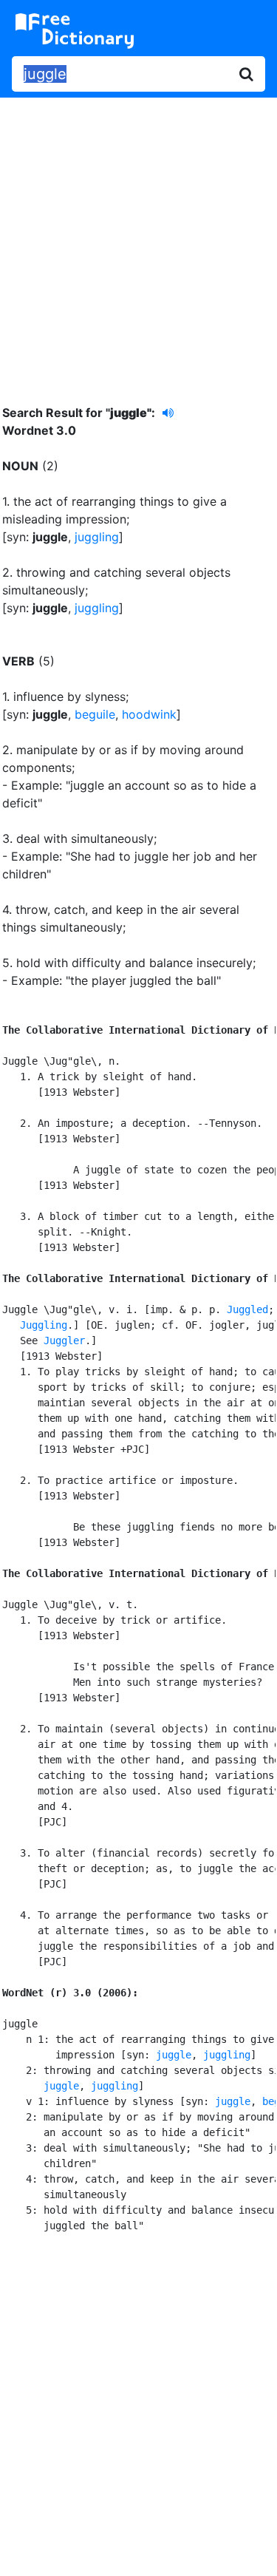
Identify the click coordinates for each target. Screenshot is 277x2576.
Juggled (247, 1309)
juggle (174, 2055)
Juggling (44, 1325)
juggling (97, 537)
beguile (95, 714)
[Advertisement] (138, 240)
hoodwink (149, 714)
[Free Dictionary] (75, 31)
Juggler (64, 1340)
